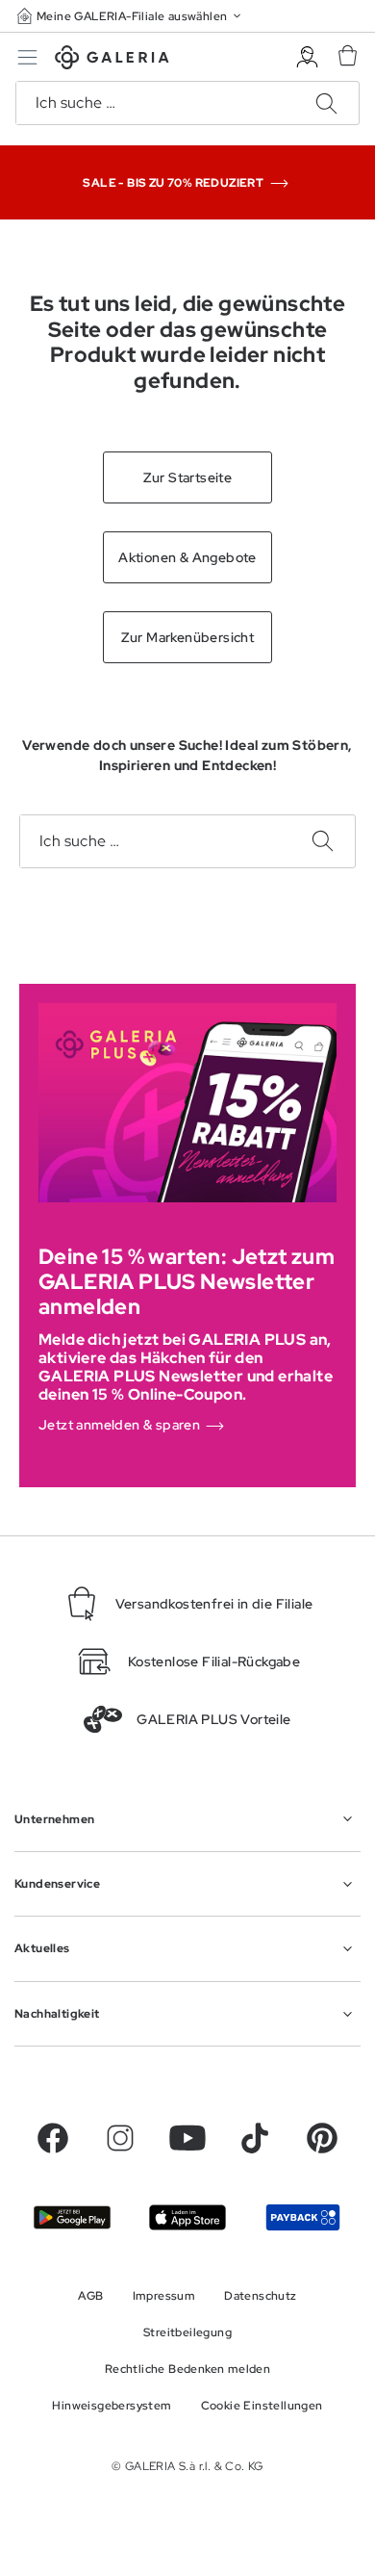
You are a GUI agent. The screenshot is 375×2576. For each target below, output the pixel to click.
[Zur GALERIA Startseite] (112, 60)
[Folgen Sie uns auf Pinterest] (322, 2138)
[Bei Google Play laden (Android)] (72, 2217)
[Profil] (307, 57)
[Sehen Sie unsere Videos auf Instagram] (120, 2138)
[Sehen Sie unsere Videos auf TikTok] (255, 2138)
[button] (131, 16)
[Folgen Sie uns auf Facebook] (53, 2138)
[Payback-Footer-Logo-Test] (303, 2217)
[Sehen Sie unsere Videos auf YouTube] (187, 2138)
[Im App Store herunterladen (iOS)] (187, 2217)
